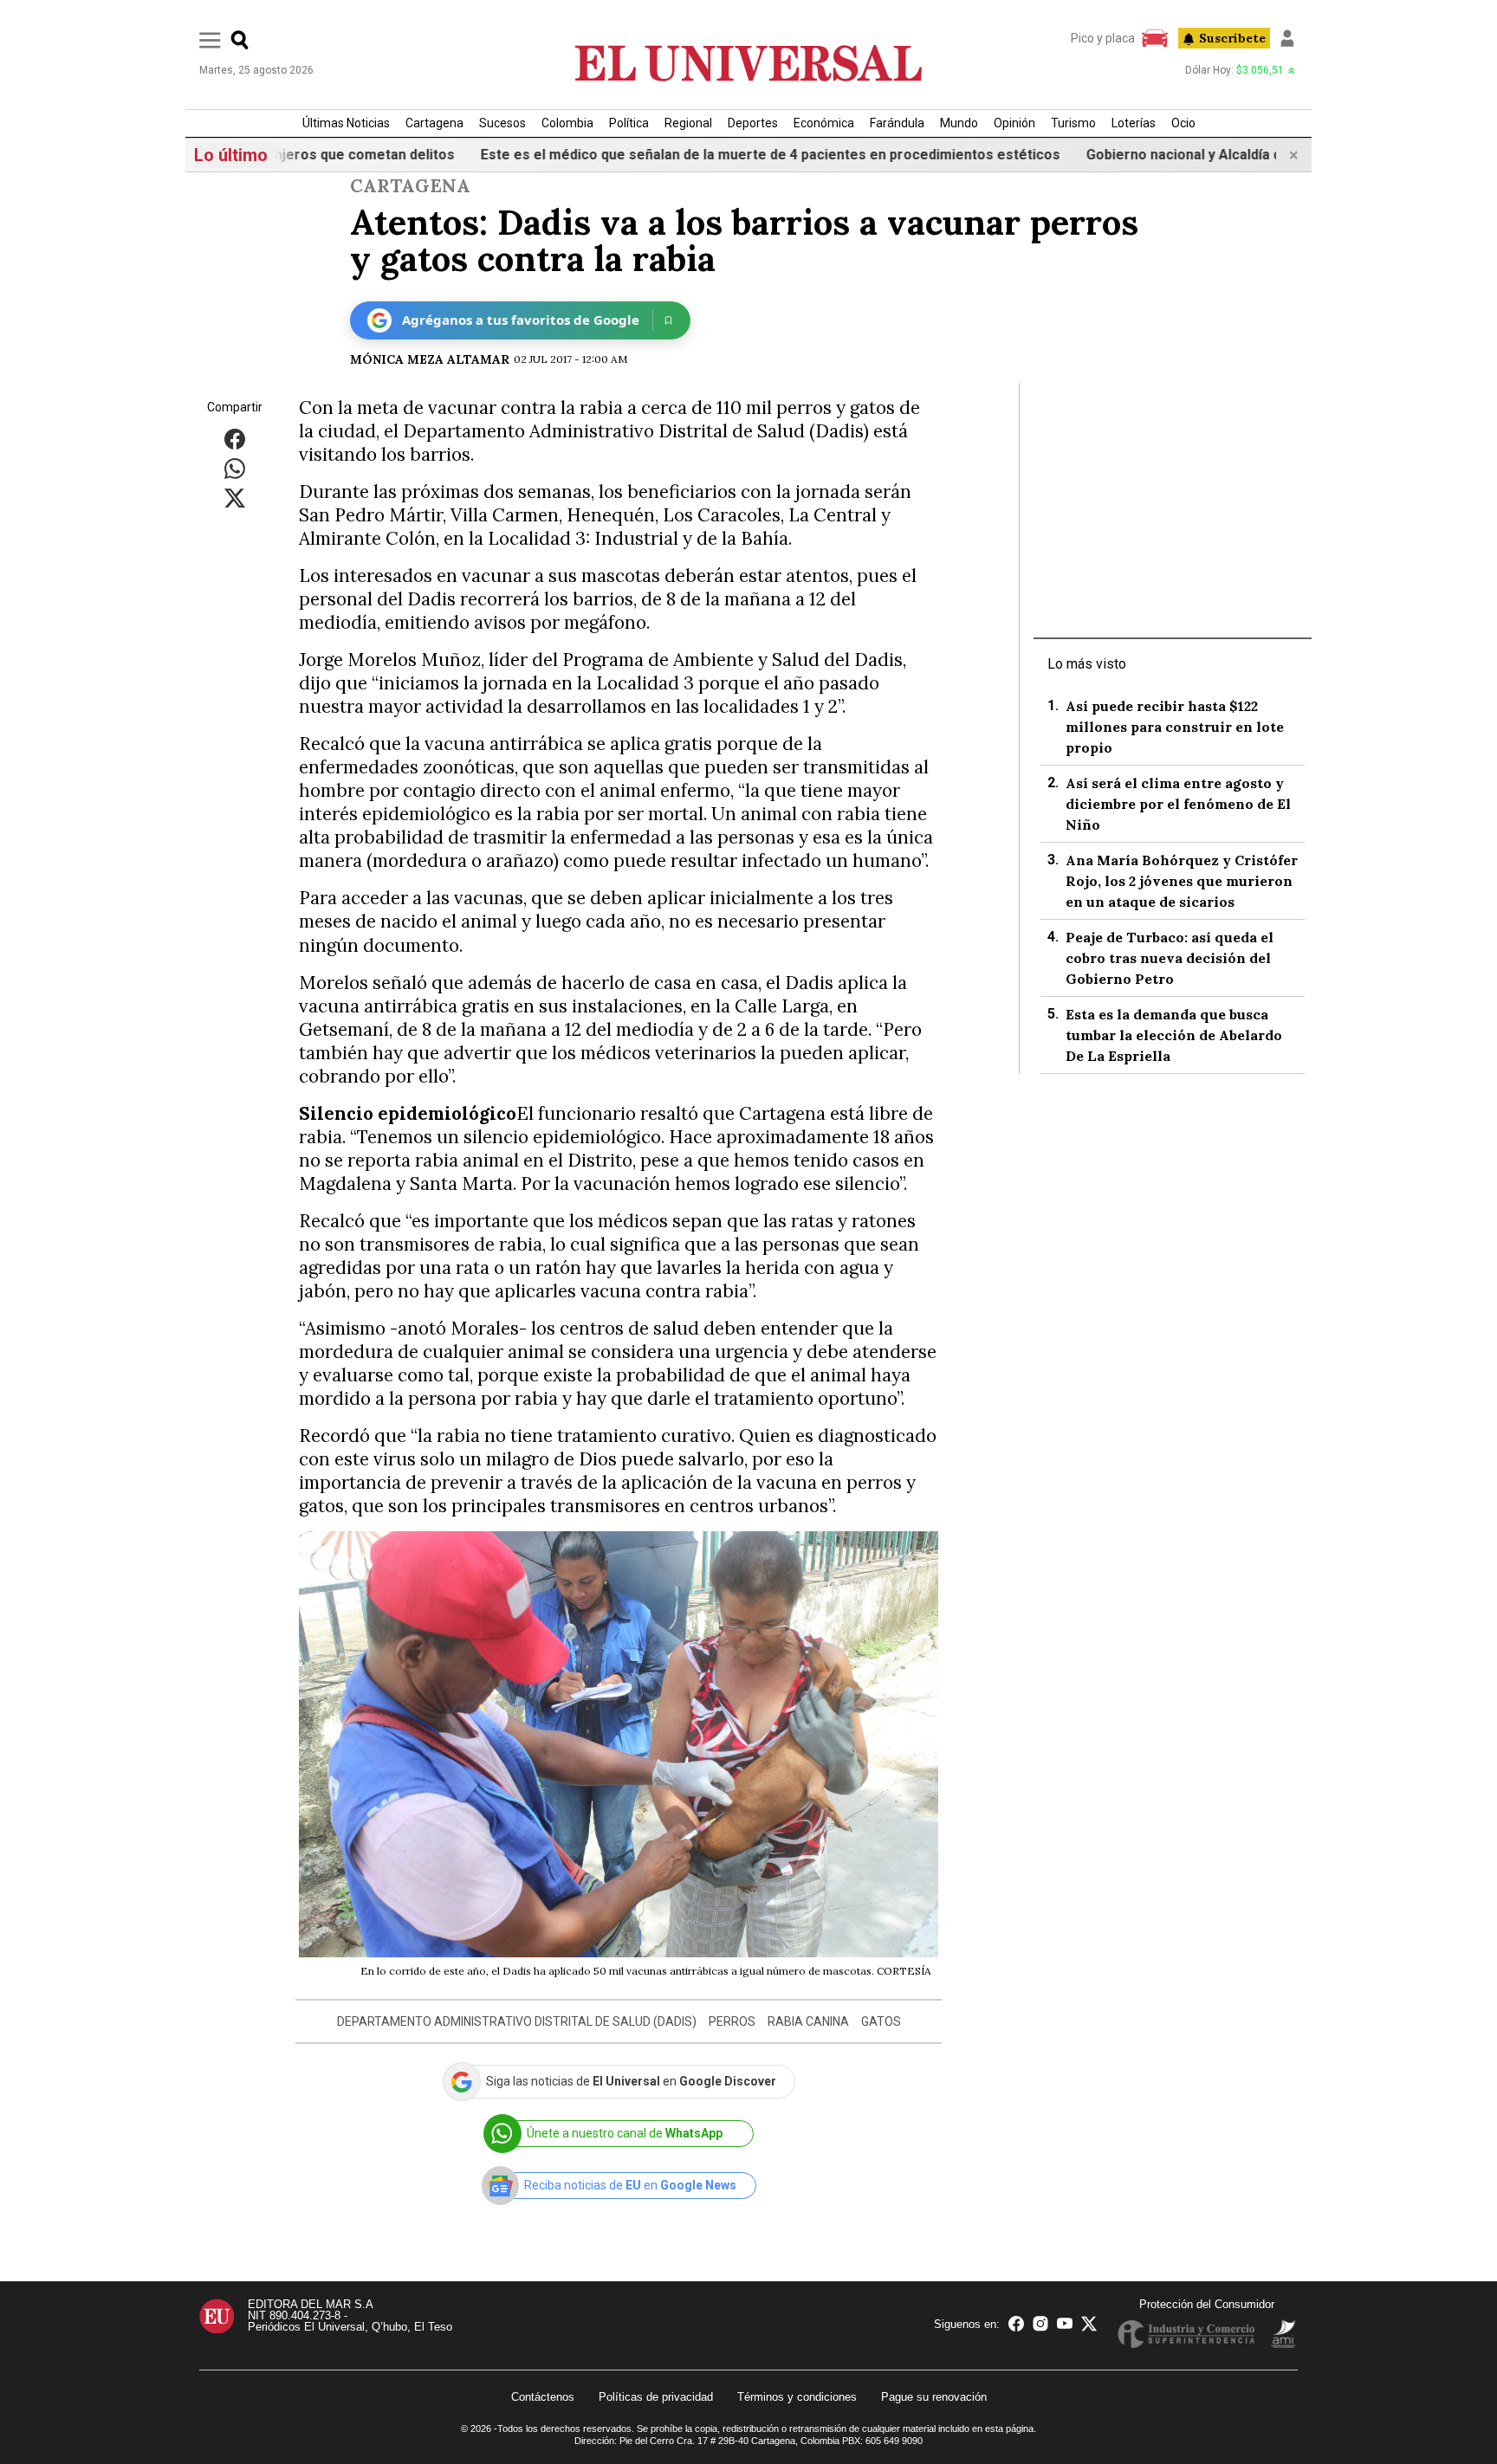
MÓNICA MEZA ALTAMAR (430, 359)
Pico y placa (1103, 38)
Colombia (567, 123)
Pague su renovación (934, 2397)
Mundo (959, 123)
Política (629, 123)
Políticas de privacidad (656, 2397)
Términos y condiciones (797, 2397)
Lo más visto (1087, 664)
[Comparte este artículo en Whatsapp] (235, 468)
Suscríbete (1232, 38)
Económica (824, 123)
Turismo (1073, 123)
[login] (1287, 38)
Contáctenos (543, 2397)
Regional (688, 123)
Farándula (897, 123)
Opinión (1014, 123)
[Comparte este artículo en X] (235, 498)
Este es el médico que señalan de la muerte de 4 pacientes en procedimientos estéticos (718, 155)
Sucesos (502, 123)
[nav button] (210, 39)
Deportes (753, 123)
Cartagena (434, 123)
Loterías (1134, 123)
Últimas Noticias (346, 123)
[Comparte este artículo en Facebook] (235, 439)
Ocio (1183, 123)
